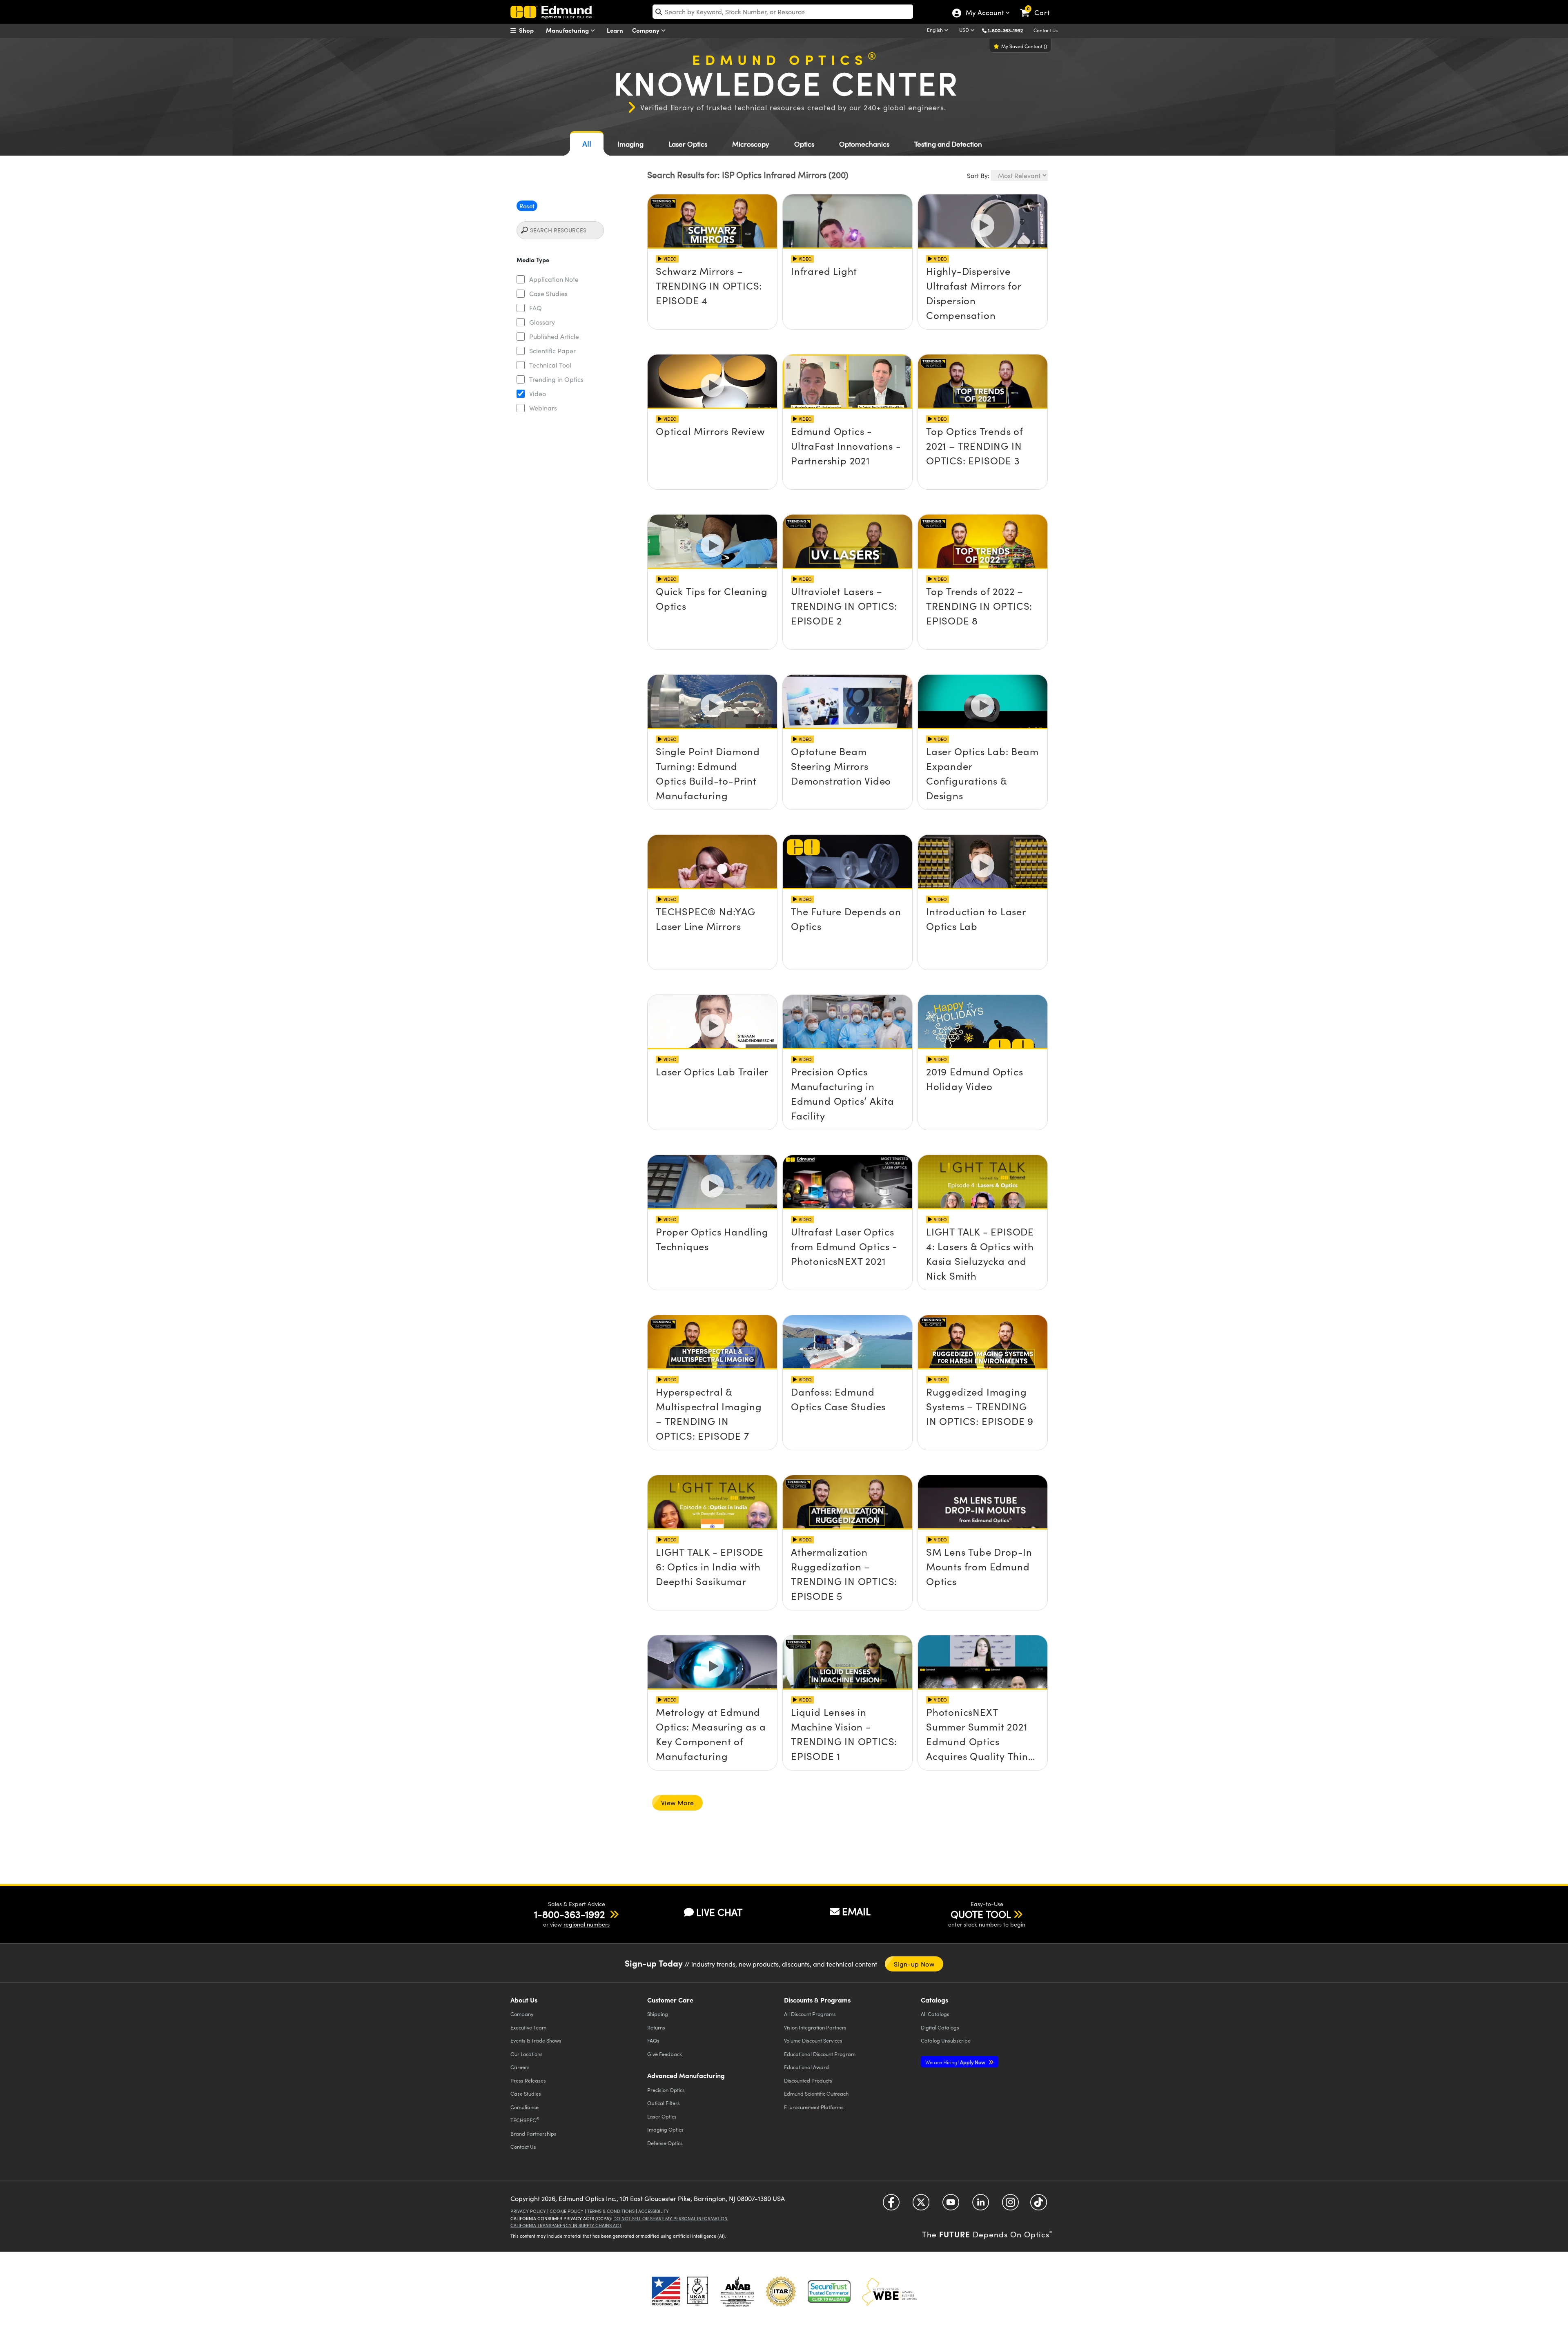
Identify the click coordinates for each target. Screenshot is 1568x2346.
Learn (615, 30)
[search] (783, 12)
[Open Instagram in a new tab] (1010, 2205)
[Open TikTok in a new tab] (1039, 2205)
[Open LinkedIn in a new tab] (981, 2205)
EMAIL (856, 1911)
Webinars (543, 408)
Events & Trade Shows (536, 2040)
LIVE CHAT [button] (719, 1912)
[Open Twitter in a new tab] (921, 2205)
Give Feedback (665, 2054)
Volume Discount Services (813, 2040)
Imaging (630, 144)
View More (677, 1803)
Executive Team (528, 2027)
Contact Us (1046, 30)
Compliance (525, 2107)
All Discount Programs (810, 2014)
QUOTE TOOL (981, 1914)
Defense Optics (665, 2143)
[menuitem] (531, 30)
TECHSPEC (525, 2120)
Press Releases (528, 2080)
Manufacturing (568, 30)
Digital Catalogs (940, 2027)
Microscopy (751, 144)
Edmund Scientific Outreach (816, 2093)
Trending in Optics (556, 379)
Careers (520, 2067)
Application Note (554, 279)
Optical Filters (664, 2103)
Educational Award (806, 2067)
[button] (1008, 30)
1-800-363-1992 (1005, 30)
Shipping (658, 2014)
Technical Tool (550, 365)
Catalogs (935, 2014)
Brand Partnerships (533, 2133)
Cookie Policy (567, 2211)
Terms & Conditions (611, 2211)
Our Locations (527, 2054)
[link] (1039, 6)
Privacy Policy (528, 2211)
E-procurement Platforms (814, 2107)
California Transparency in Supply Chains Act (566, 2225)
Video (538, 394)
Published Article (554, 336)
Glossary (542, 322)
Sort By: (978, 175)
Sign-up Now (914, 1964)
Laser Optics (688, 144)
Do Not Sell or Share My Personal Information (670, 2218)
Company (647, 30)
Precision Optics (666, 2090)
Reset (527, 206)
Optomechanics (864, 144)
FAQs (653, 2040)
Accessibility (654, 2211)
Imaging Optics (665, 2129)
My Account (984, 13)
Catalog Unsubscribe (946, 2040)
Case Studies (548, 293)
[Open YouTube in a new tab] (951, 2205)
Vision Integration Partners (815, 2027)
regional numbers (587, 1924)
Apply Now (956, 2062)
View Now (712, 277)
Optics (804, 144)
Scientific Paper (552, 351)
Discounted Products (808, 2080)
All (587, 144)
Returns (656, 2027)
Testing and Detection (948, 144)
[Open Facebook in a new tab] (891, 2205)
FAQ (536, 308)
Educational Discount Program (820, 2054)
